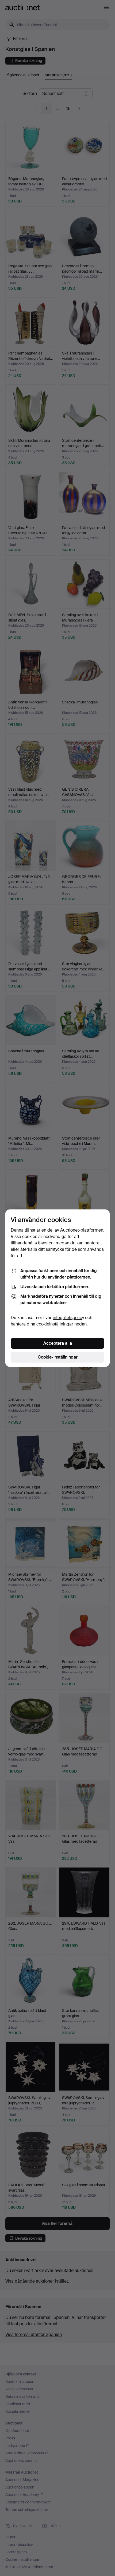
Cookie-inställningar (58, 1357)
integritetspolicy (68, 1318)
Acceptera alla (58, 1343)
